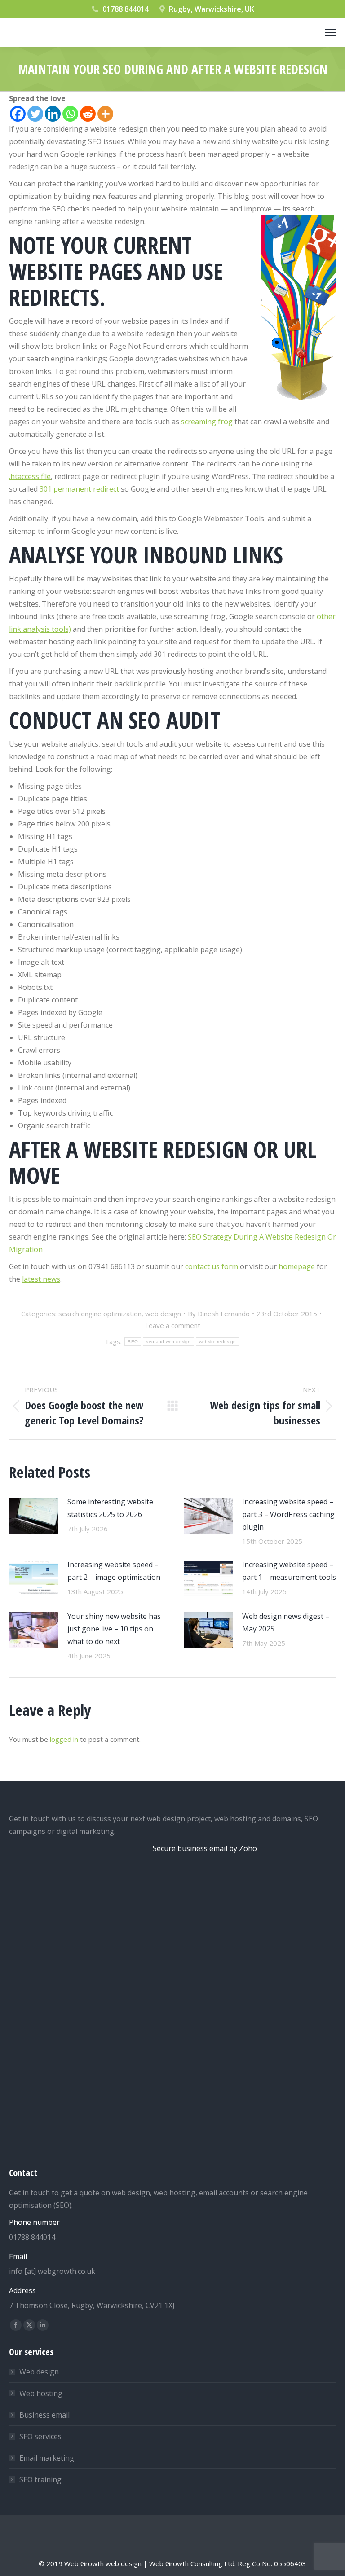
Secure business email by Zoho (205, 1848)
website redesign (218, 1342)
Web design (39, 2372)
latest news (41, 1279)
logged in (64, 1739)
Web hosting (41, 2393)
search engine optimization (100, 1314)
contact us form (212, 1266)
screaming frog (207, 422)
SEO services (40, 2436)
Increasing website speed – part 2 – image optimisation (114, 1571)
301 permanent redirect (79, 489)
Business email (44, 2415)
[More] (105, 114)
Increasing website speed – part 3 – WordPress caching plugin (288, 1514)
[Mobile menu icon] (330, 33)
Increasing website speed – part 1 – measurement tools (289, 1571)
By (219, 1314)
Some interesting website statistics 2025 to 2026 (110, 1508)
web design (163, 1314)
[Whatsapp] (70, 114)
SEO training (40, 2479)
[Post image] (34, 1516)
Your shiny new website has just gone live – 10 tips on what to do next (114, 1629)
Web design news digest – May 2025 (286, 1622)
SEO (133, 1342)
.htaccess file (30, 476)
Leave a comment (173, 1325)
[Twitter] (35, 114)
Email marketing (47, 2458)
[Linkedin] (53, 114)
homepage (297, 1266)
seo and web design (168, 1342)
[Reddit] (88, 114)
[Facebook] (18, 114)
